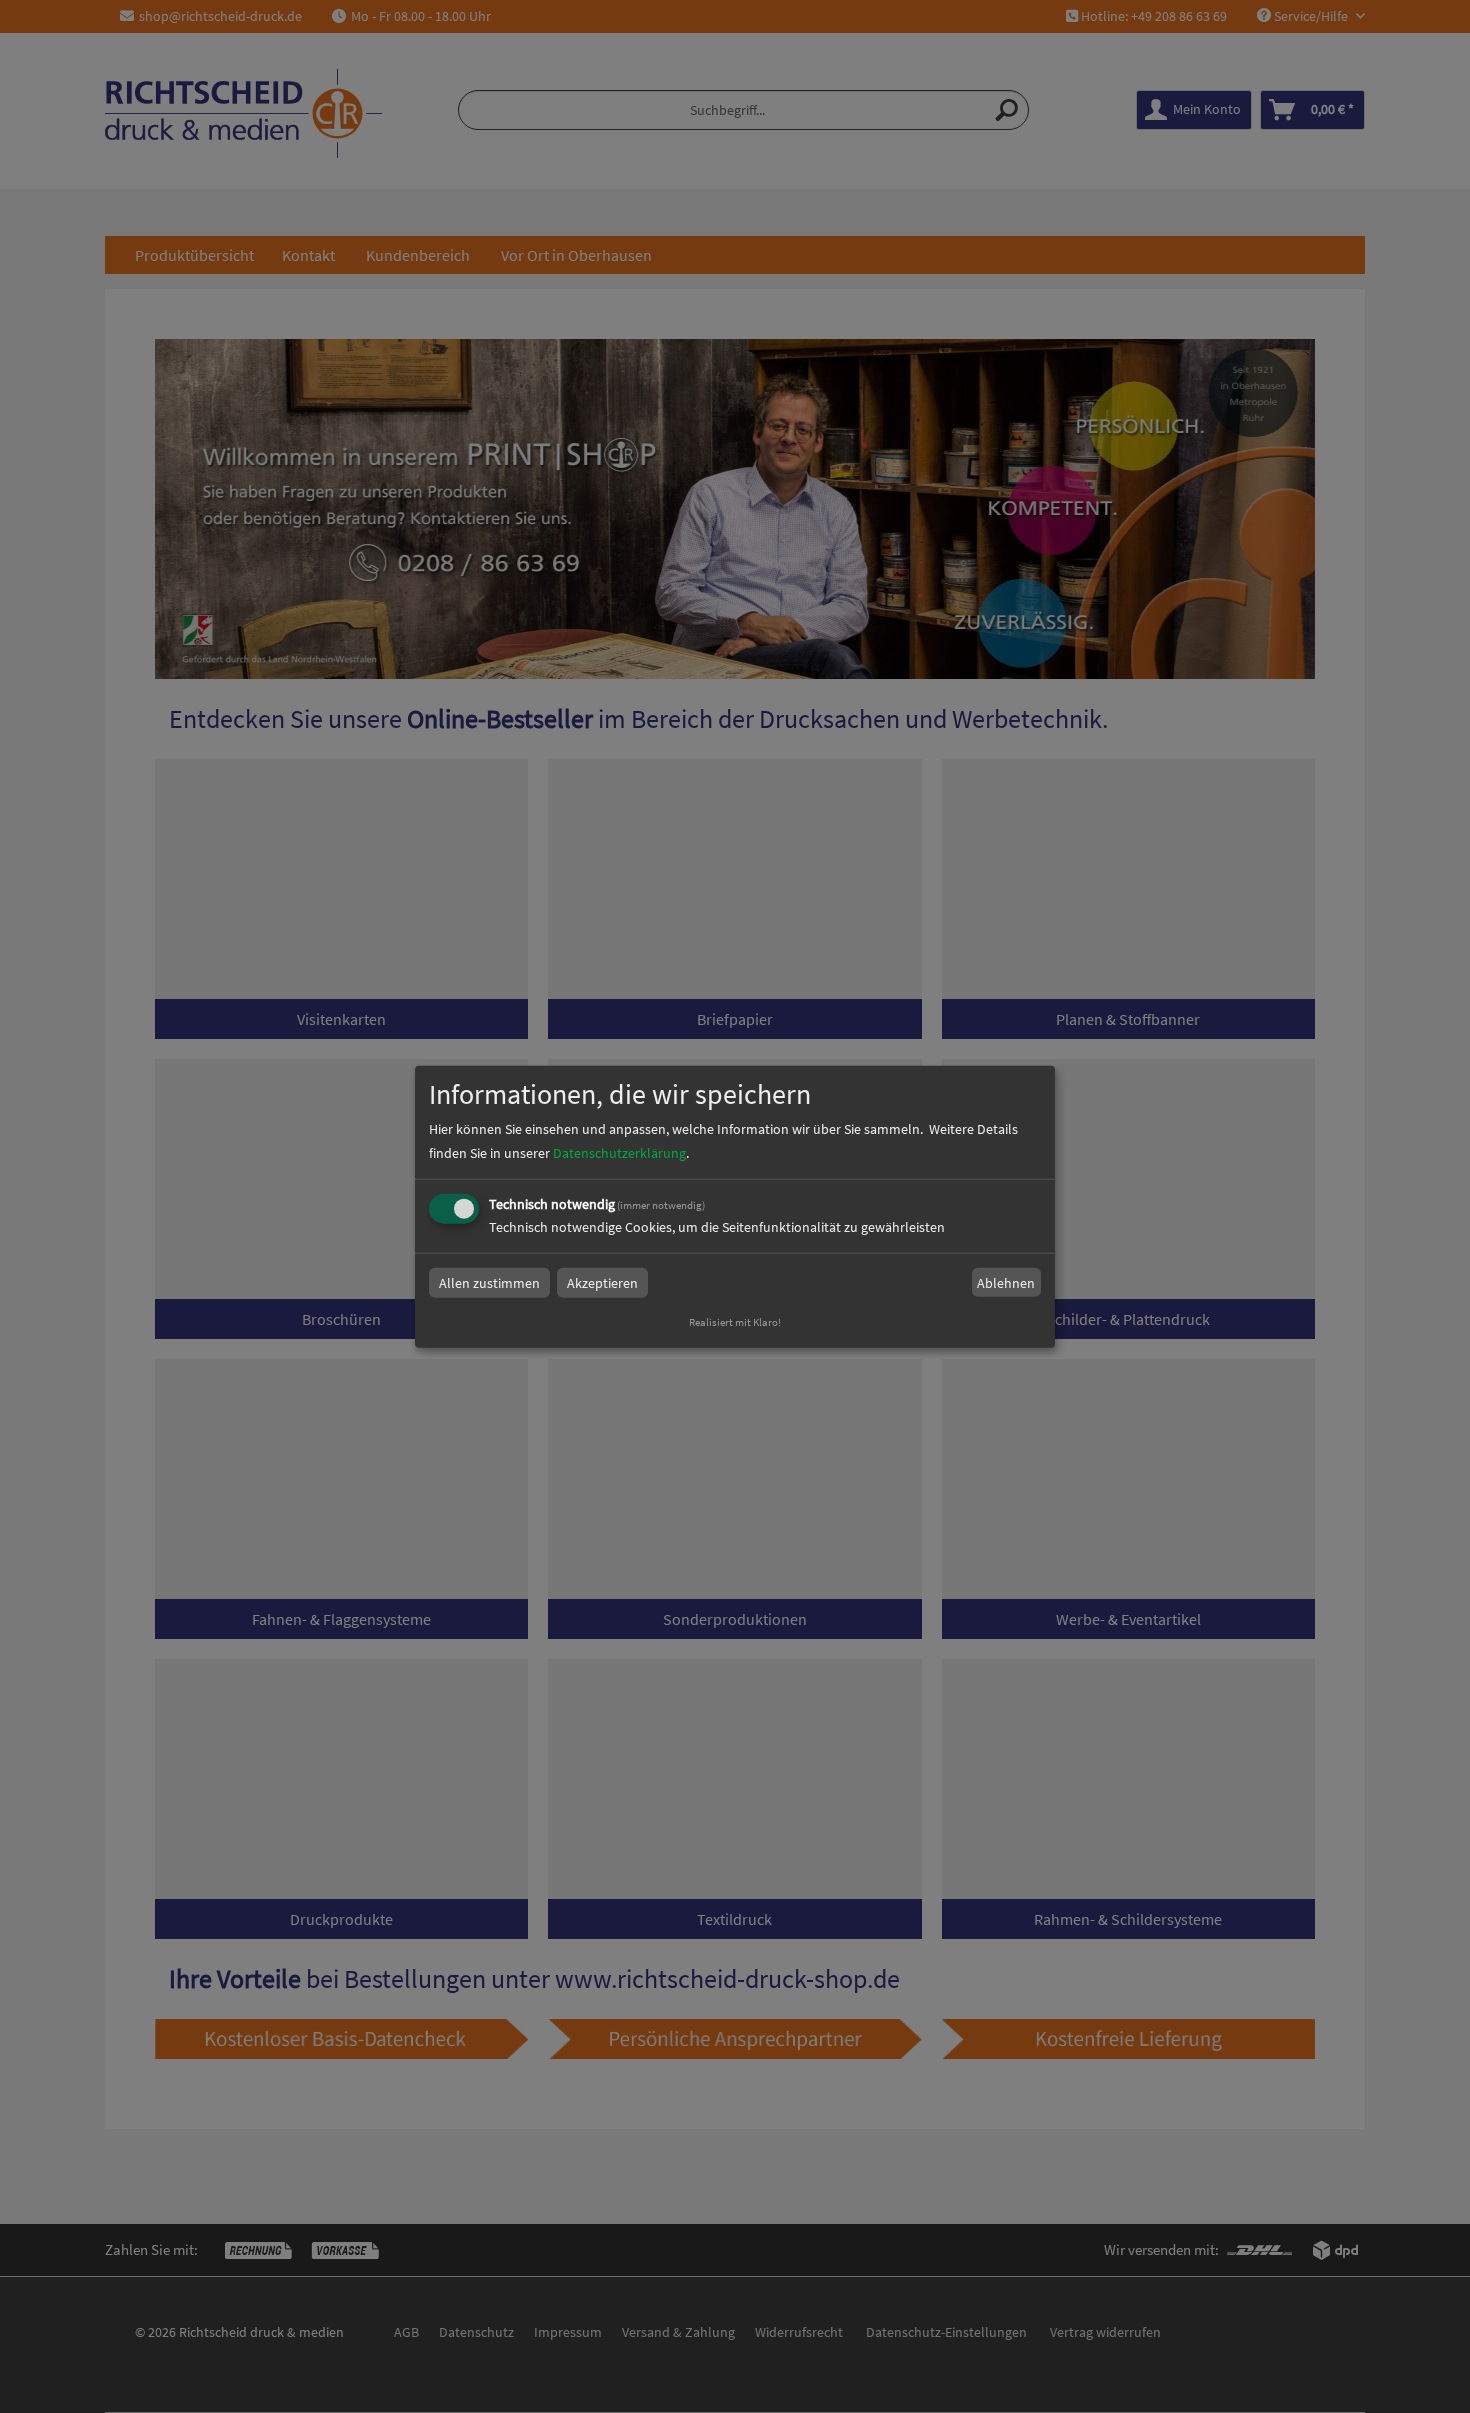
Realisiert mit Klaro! (735, 1322)
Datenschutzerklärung (619, 1153)
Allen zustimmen (489, 1283)
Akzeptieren (602, 1283)
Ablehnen (1006, 1283)
